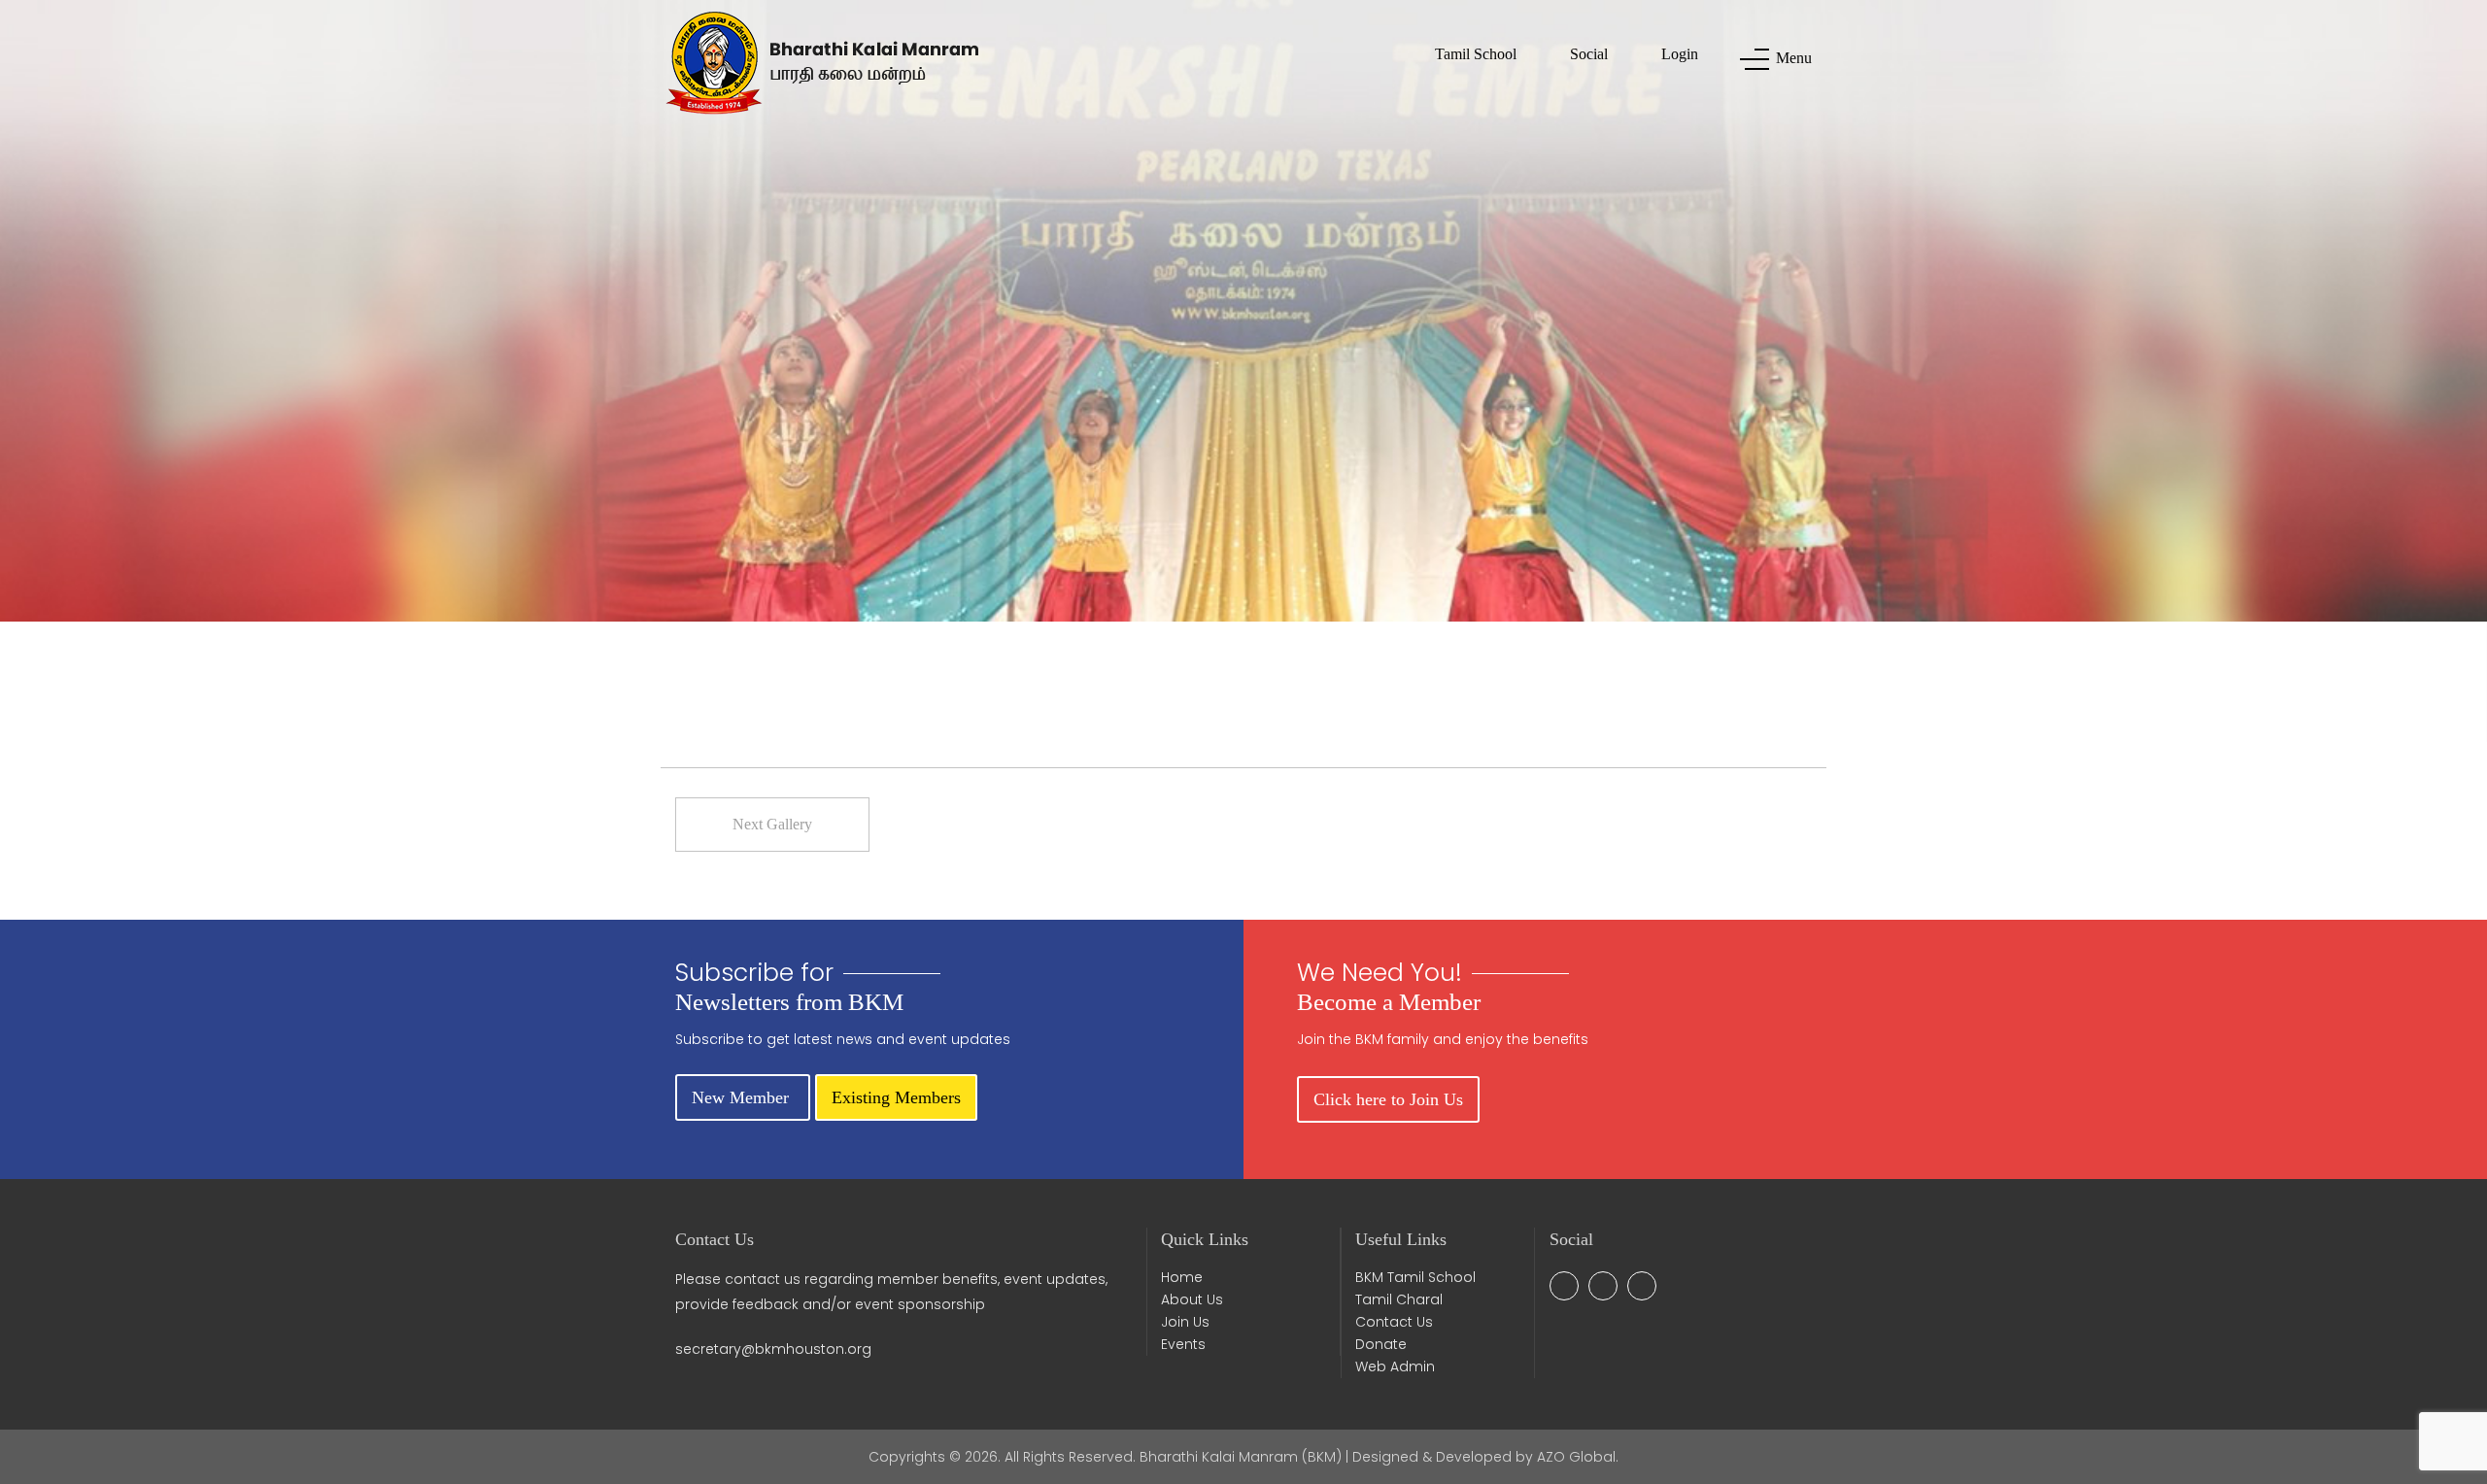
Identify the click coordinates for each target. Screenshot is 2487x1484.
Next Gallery (772, 824)
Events (1183, 1344)
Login (1680, 54)
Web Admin (1395, 1366)
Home (1182, 1277)
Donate (1381, 1344)
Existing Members (896, 1097)
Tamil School (1476, 54)
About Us (1192, 1299)
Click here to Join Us (1388, 1099)
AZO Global (1576, 1457)
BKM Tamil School (1415, 1277)
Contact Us (1394, 1322)
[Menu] (1749, 59)
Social (1589, 54)
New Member (743, 1097)
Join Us (1185, 1322)
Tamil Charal (1399, 1299)
